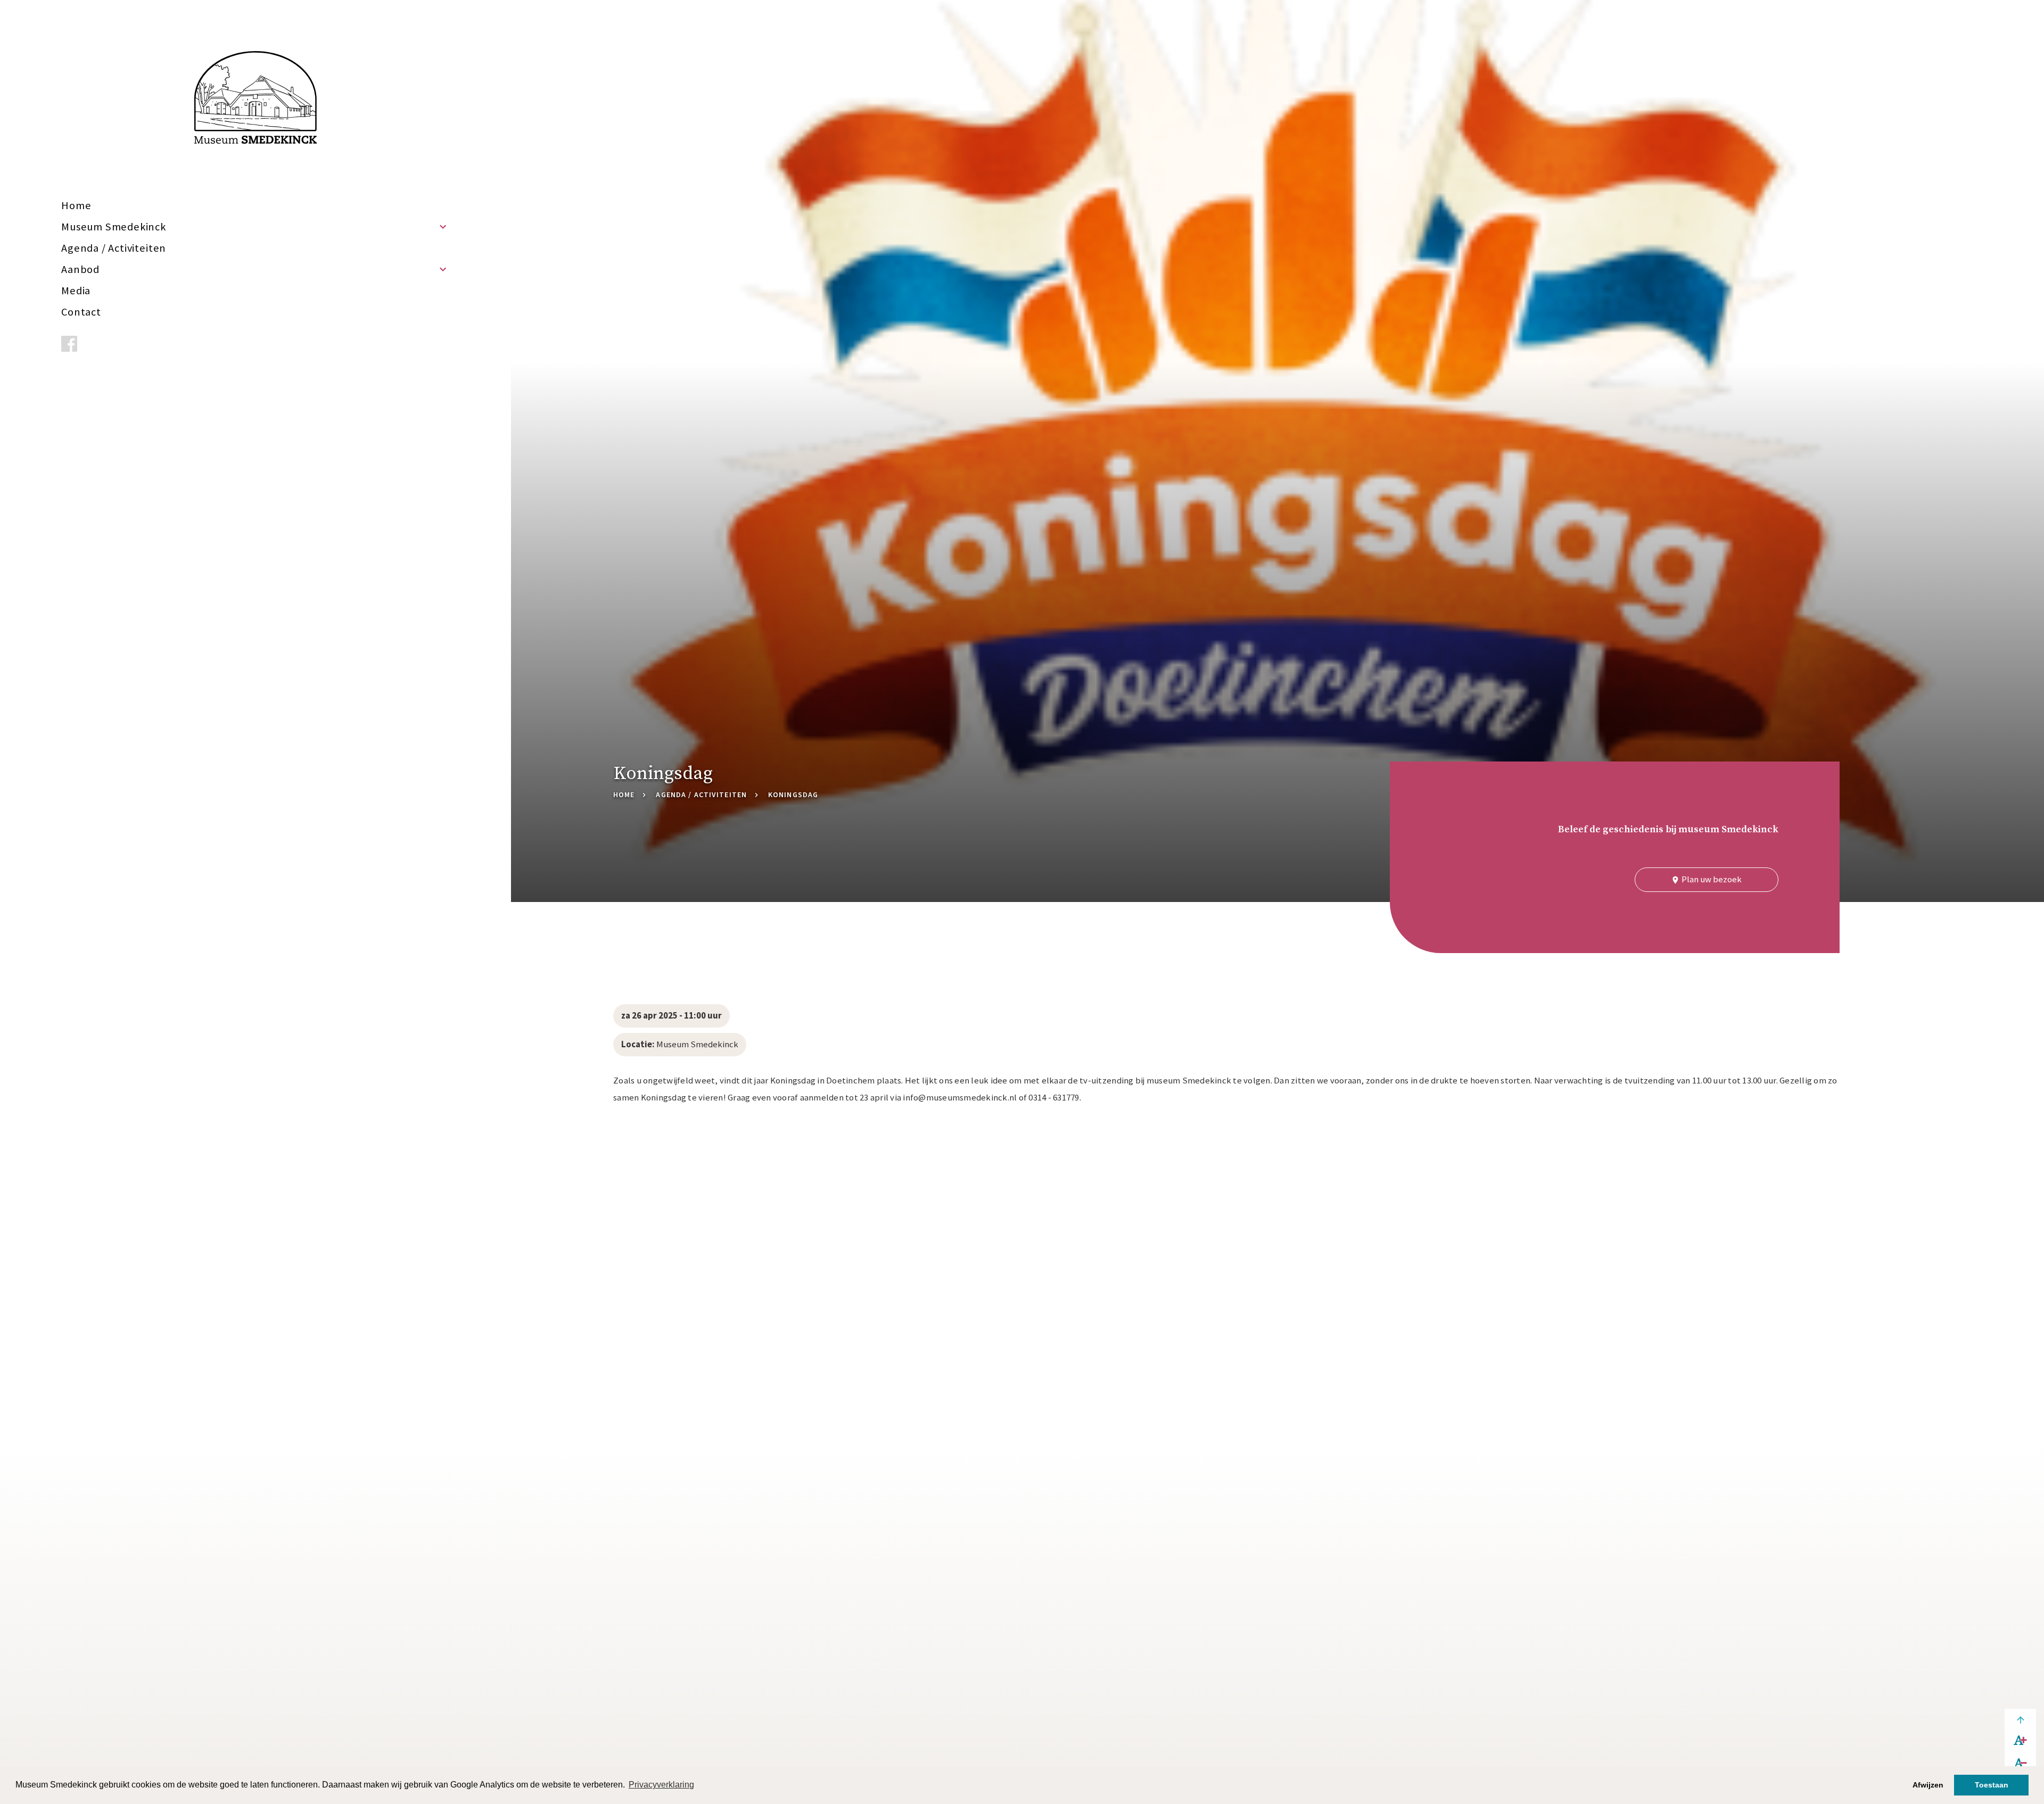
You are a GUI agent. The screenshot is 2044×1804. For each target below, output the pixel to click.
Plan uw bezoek (1706, 879)
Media (76, 291)
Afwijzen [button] (1928, 1785)
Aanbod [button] (80, 269)
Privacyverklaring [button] (661, 1785)
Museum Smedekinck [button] (114, 227)
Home (76, 205)
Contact (81, 312)
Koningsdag (793, 795)
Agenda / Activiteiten (114, 248)
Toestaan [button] (1992, 1785)
